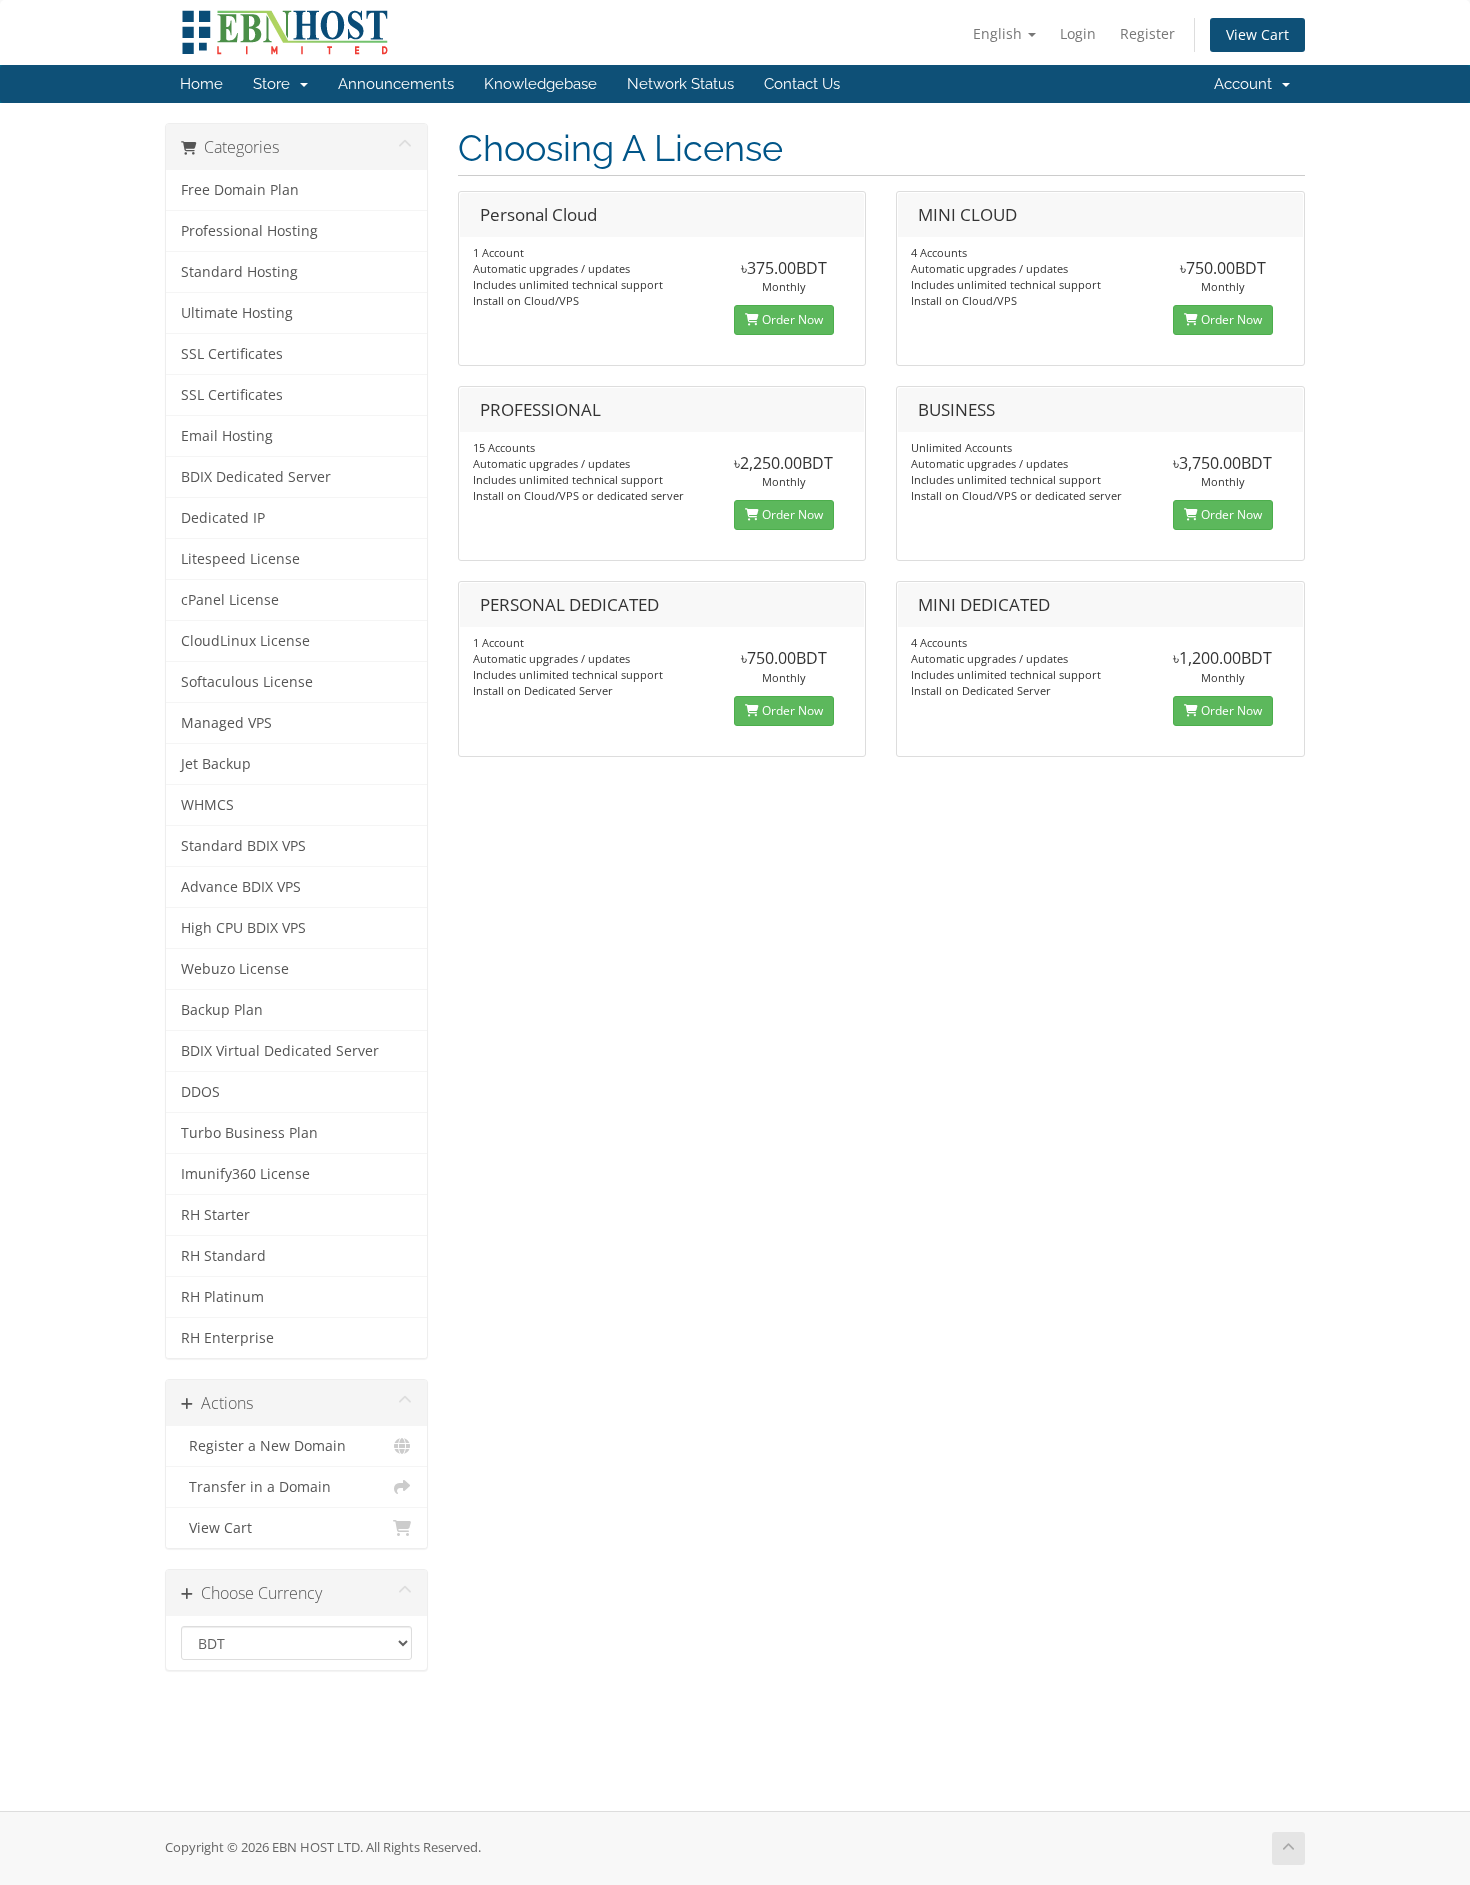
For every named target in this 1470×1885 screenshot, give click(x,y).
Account (1247, 84)
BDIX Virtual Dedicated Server (280, 1051)
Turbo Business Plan (249, 1133)
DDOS (200, 1092)
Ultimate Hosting (237, 313)
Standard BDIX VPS (243, 846)
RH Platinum (222, 1297)
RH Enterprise (227, 1338)
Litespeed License (240, 559)
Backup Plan (222, 1010)
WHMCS (207, 805)
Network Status (680, 84)
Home (201, 84)
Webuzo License (235, 969)
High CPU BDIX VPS (243, 928)
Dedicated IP (223, 518)
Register (1147, 33)
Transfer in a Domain (256, 1487)
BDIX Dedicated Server (256, 477)
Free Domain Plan (240, 190)
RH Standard (223, 1256)
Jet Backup (216, 764)
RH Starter (215, 1215)
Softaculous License (247, 682)
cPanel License (230, 600)
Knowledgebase (540, 84)
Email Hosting (227, 436)
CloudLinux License (245, 641)
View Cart (1257, 34)
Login (1078, 33)
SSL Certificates (232, 354)
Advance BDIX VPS (241, 887)
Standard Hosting (239, 272)
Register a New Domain (263, 1446)
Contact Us (802, 84)
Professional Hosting (249, 231)
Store (275, 84)
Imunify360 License (245, 1174)
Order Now (791, 319)
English (999, 33)
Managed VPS (226, 723)
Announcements (396, 84)
